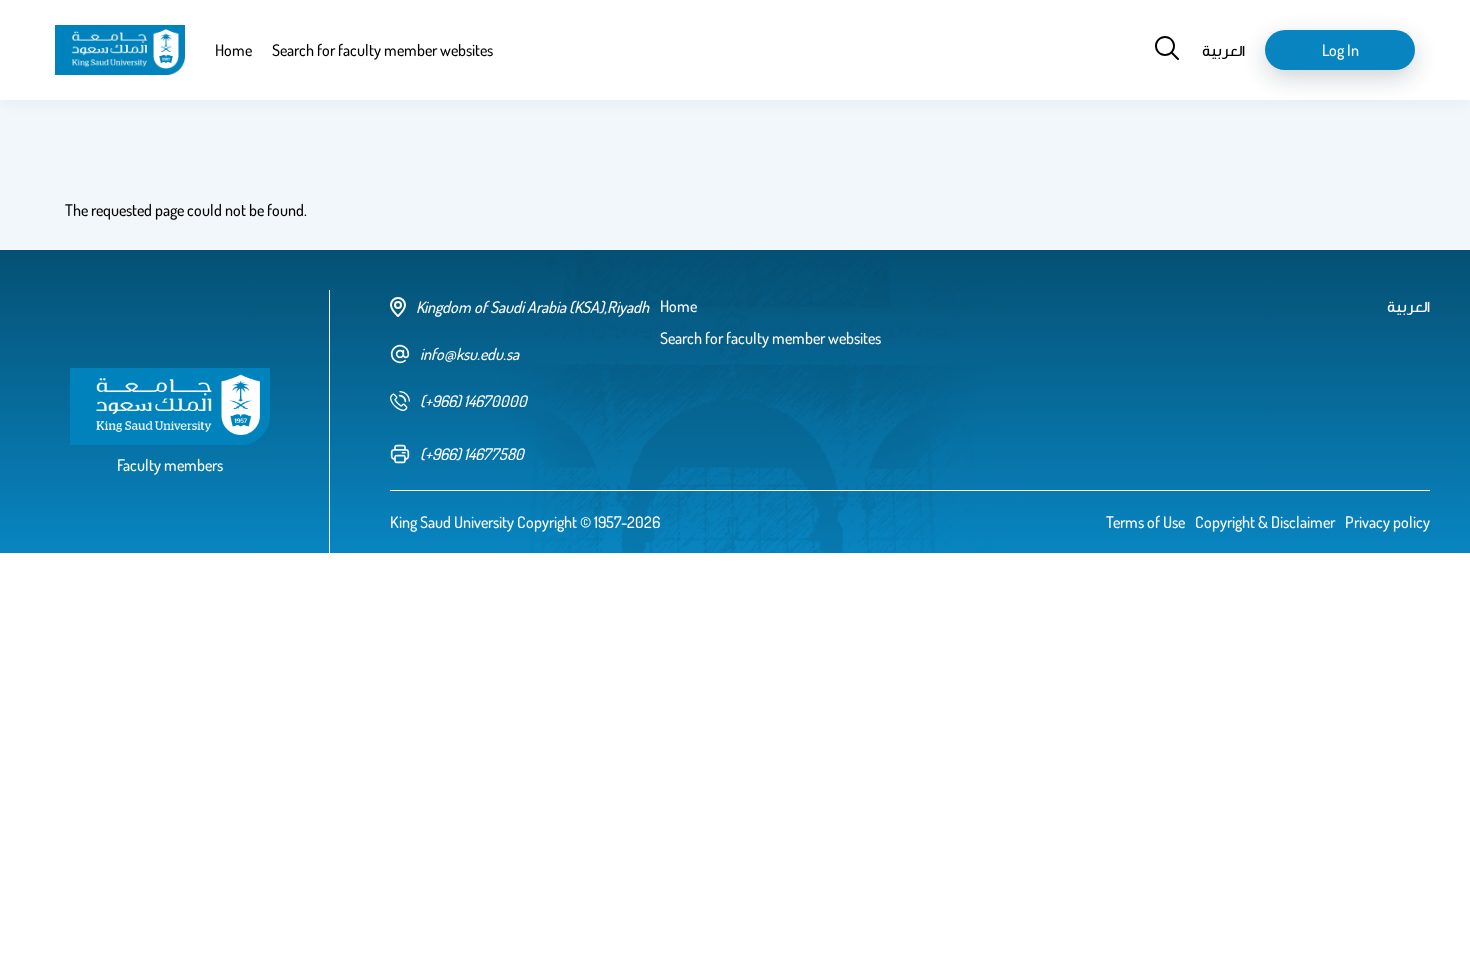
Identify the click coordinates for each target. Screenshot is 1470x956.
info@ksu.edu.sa (469, 354)
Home (233, 50)
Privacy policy (1387, 522)
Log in (1340, 50)
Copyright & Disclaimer (1265, 522)
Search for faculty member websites (382, 50)
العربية (1223, 50)
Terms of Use (1145, 522)
